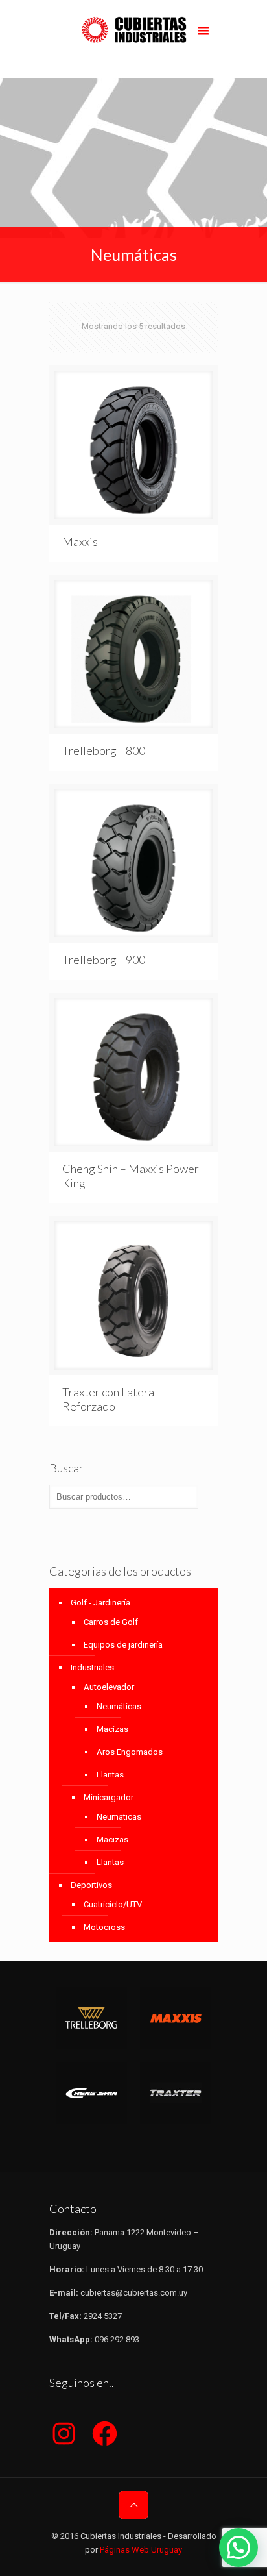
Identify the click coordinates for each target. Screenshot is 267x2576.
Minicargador (109, 1797)
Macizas (112, 1729)
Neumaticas (119, 1817)
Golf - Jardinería (100, 1603)
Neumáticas (119, 1706)
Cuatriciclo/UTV (113, 1904)
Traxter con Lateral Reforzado (110, 1399)
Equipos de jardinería (123, 1645)
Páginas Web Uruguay (141, 2550)
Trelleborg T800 (104, 750)
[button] (238, 2547)
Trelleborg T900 (104, 960)
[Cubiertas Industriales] (133, 39)
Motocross (104, 1927)
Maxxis (80, 541)
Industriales (92, 1667)
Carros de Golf (111, 1622)
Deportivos (91, 1885)
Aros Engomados (130, 1752)
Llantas (110, 1775)
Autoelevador (109, 1687)
